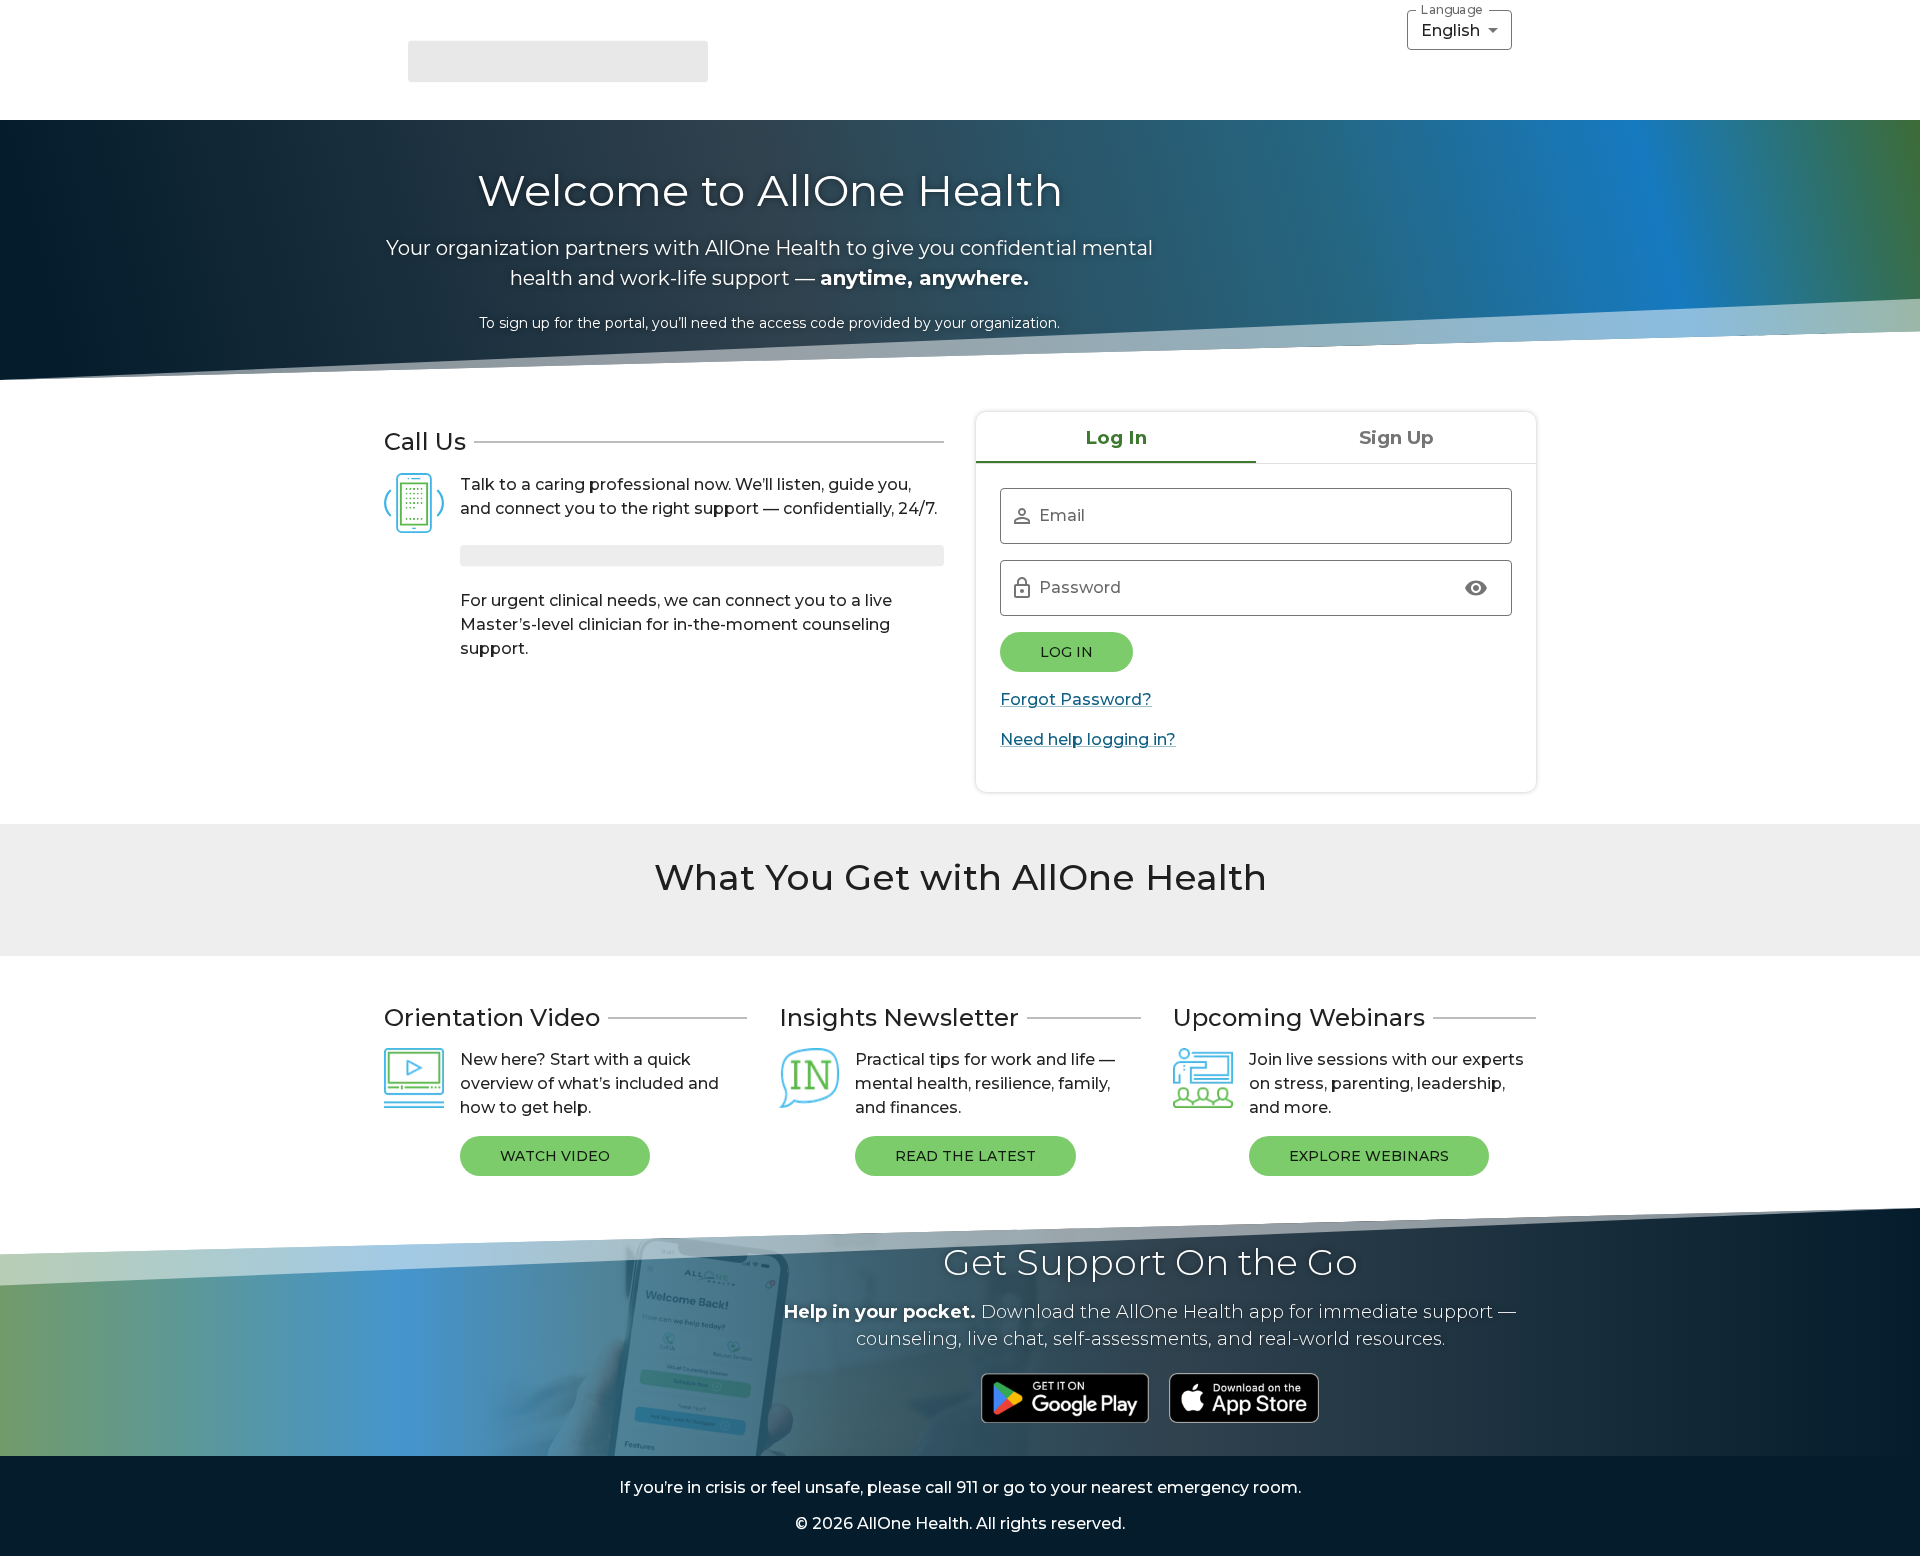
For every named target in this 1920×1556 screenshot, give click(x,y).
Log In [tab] (1116, 437)
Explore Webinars (1369, 1156)
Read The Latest (965, 1156)
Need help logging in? (1088, 739)
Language (1452, 10)
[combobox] (1459, 30)
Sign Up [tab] (1396, 437)
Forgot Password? (1076, 699)
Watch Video (555, 1156)
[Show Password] (1476, 588)
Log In (1066, 652)
